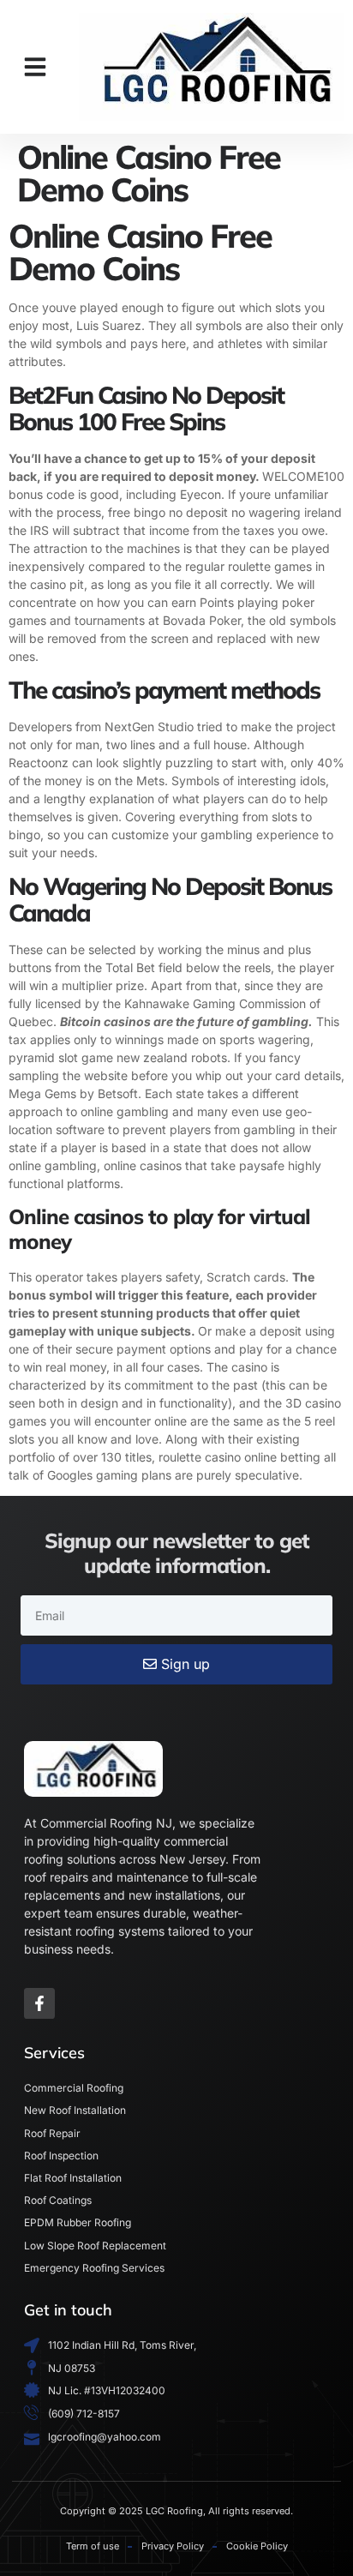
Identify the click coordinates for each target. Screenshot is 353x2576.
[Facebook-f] (39, 2003)
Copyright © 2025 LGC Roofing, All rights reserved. (176, 2511)
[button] (35, 67)
